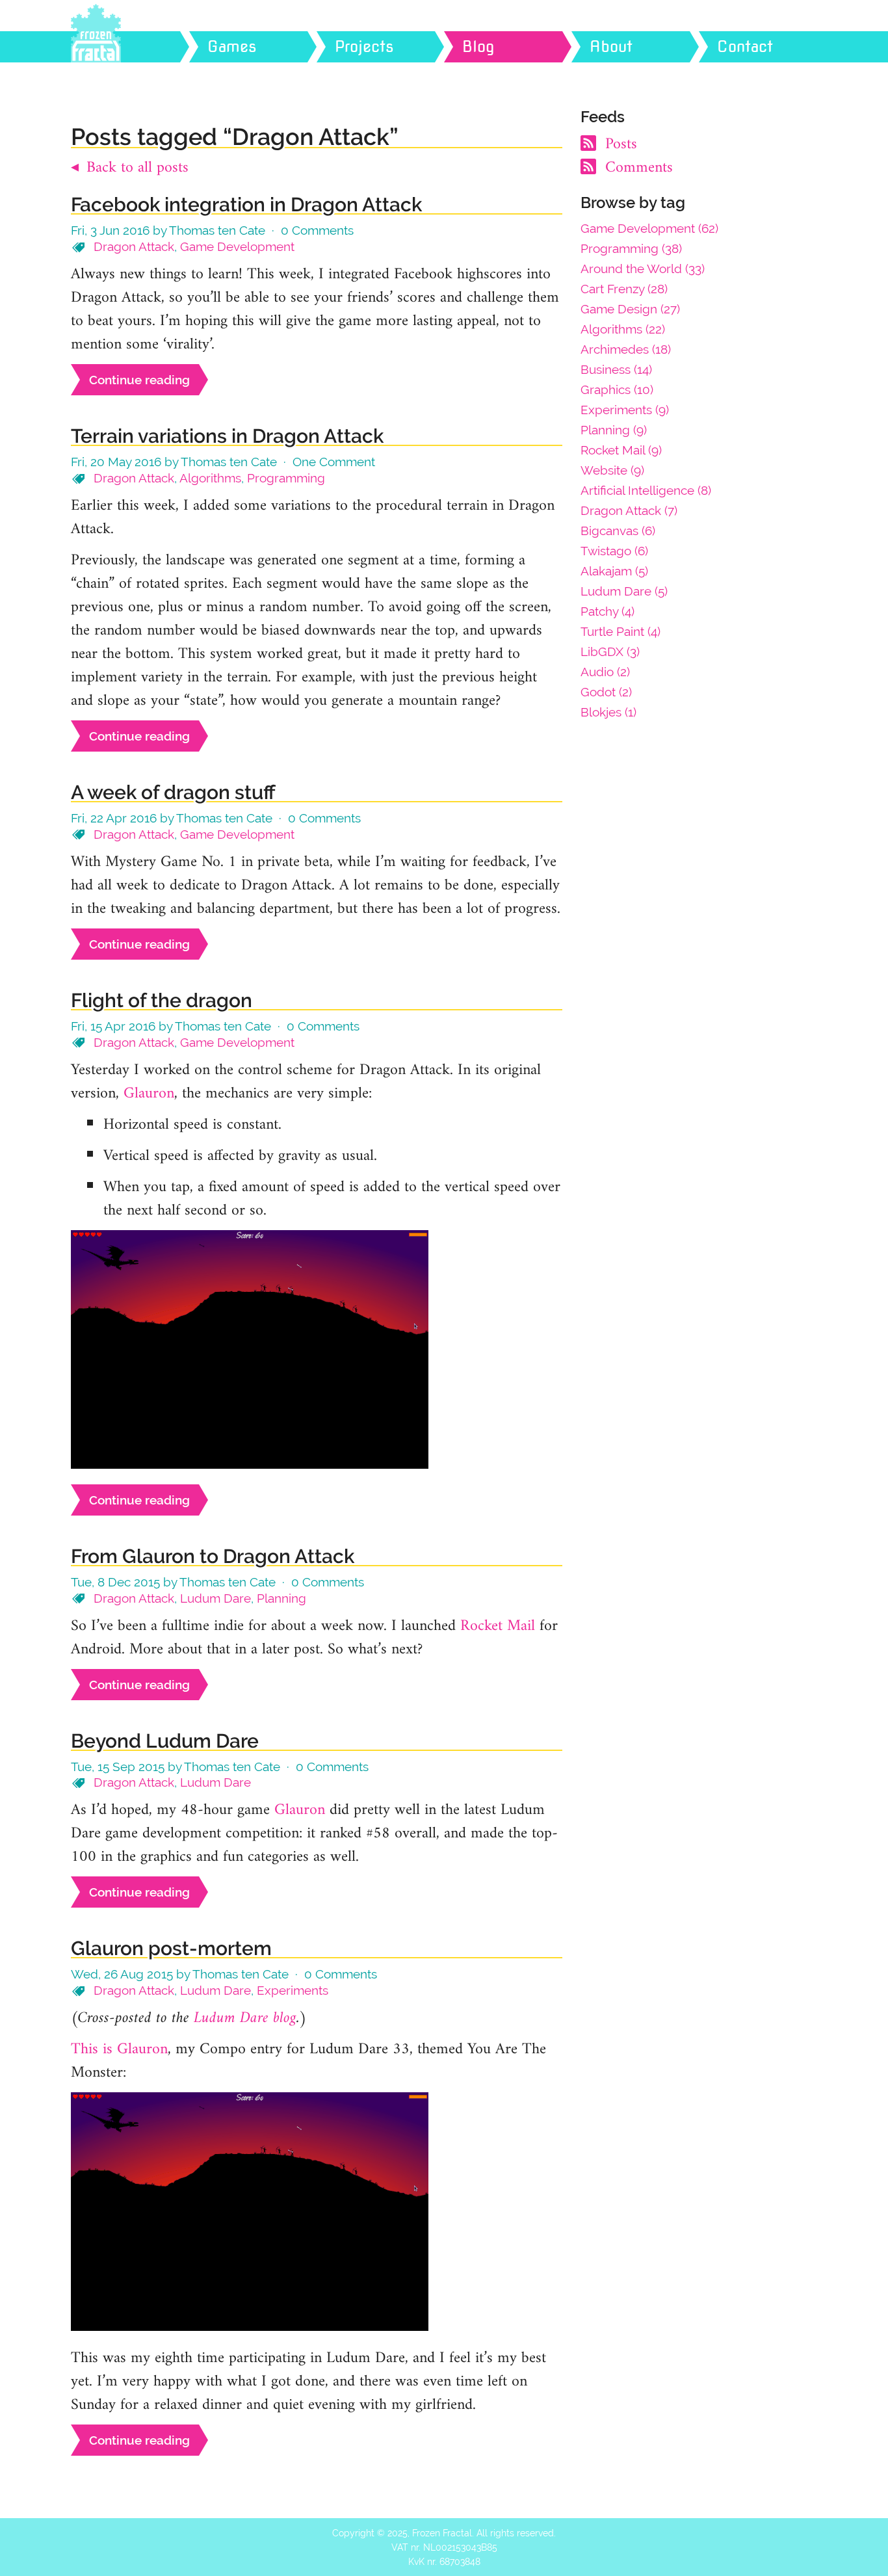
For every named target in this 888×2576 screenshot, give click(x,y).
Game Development (237, 246)
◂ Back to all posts (130, 168)
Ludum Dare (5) (624, 591)
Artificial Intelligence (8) (646, 490)
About (611, 46)
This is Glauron (119, 2049)
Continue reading (139, 380)
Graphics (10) (617, 389)
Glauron (149, 1094)
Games (232, 46)
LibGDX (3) (610, 651)
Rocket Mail (498, 1626)
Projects (364, 46)
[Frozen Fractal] (136, 47)
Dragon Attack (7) (629, 510)
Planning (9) (614, 430)
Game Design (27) (630, 309)
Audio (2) (605, 672)
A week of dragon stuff (173, 792)
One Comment (334, 462)
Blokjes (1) (608, 712)
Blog (478, 46)
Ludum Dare (215, 1598)
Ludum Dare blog (245, 2018)
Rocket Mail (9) (621, 450)
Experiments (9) (625, 410)
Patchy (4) (607, 611)
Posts (619, 144)
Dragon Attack (134, 246)
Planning (281, 1598)
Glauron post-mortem (171, 1948)
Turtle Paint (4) (620, 631)
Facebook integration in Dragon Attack (246, 204)
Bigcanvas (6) (618, 531)
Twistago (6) (614, 551)
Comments (637, 168)
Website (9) (612, 470)
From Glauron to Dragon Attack (213, 1556)
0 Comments (317, 230)
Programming (286, 478)
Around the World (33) (643, 269)
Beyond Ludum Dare (165, 1741)
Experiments (293, 1990)
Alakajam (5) (614, 571)
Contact (745, 46)
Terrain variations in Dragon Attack (227, 436)
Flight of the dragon (162, 1000)
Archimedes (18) (626, 349)
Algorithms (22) (623, 329)
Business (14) (616, 369)
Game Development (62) (649, 228)
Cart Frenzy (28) (624, 289)
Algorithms (210, 478)
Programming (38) (631, 248)
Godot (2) (606, 692)
